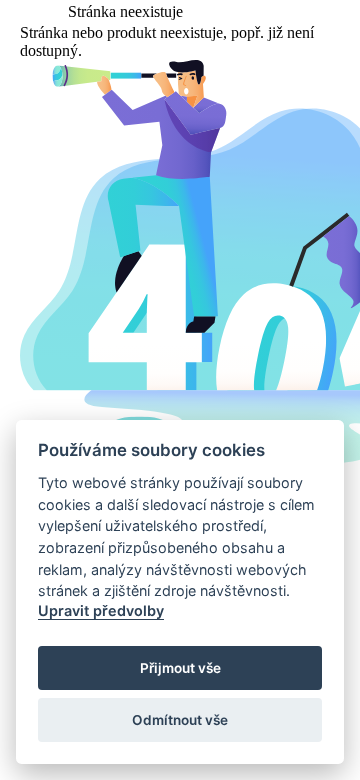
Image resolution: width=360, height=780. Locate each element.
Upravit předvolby (101, 610)
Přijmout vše (180, 668)
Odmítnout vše (180, 720)
